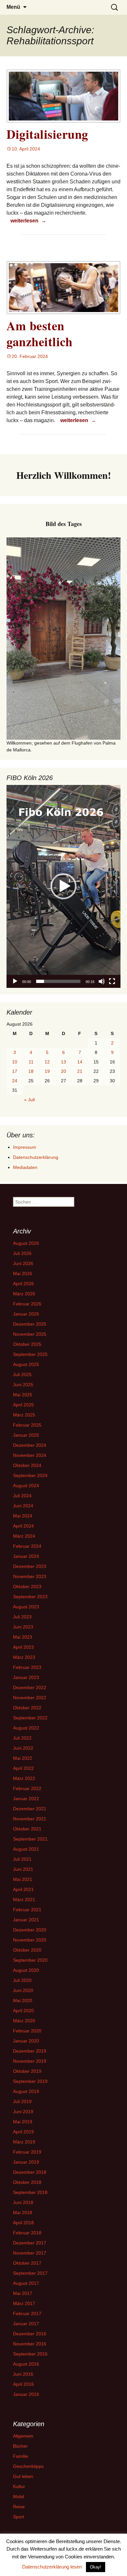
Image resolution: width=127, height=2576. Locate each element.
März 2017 (24, 2303)
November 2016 (30, 2344)
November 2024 (30, 1455)
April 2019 (23, 2132)
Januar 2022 (26, 1799)
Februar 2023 (27, 1667)
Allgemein (23, 2436)
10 (15, 1062)
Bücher (20, 2446)
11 (31, 1062)
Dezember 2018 (30, 2172)
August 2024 (26, 1486)
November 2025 (30, 1334)
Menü (13, 7)
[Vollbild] (112, 981)
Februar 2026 (27, 1304)
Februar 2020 (27, 2031)
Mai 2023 (23, 1637)
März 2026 (24, 1294)
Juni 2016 (23, 2374)
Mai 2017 (23, 2293)
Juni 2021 (23, 1869)
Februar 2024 (27, 1546)
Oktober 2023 (27, 1587)
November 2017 (30, 2253)
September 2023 (30, 1597)
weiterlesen (28, 221)
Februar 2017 (27, 2313)
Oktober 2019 (27, 2071)
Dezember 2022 (30, 1687)
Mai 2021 (23, 1879)
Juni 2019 (23, 2112)
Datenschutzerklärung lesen (52, 2567)
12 (47, 1062)
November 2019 (30, 2061)
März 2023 (24, 1657)
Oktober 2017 (27, 2263)
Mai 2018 (23, 2213)
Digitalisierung (47, 134)
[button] (63, 886)
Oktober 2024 (27, 1465)
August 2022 (26, 1728)
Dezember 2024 (30, 1445)
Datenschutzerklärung (36, 1157)
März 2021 (24, 1900)
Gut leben (23, 2476)
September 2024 (30, 1475)
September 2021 (30, 1839)
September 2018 (30, 2192)
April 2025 (23, 1405)
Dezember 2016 (30, 2334)
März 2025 (24, 1415)
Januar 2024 (26, 1556)
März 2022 (24, 1778)
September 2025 (30, 1354)
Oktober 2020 (27, 1950)
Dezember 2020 (30, 1930)
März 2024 (24, 1536)
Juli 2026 (22, 1253)
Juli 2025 (22, 1374)
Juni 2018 (23, 2202)
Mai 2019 (23, 2122)
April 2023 (23, 1647)
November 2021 (30, 1819)
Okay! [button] (96, 2567)
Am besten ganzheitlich (39, 334)
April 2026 (23, 1284)
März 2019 (24, 2142)
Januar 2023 (26, 1677)
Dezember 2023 (30, 1566)
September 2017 (30, 2273)
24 (15, 1081)
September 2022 (30, 1718)
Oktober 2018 (27, 2182)
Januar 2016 (26, 2394)
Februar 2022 (27, 1788)
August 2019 (26, 2091)
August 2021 (26, 1849)
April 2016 (23, 2384)
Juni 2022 (23, 1748)
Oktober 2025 (27, 1344)
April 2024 (23, 1526)
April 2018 (23, 2223)
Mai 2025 (23, 1395)
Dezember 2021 (30, 1809)
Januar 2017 (26, 2324)
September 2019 (30, 2081)
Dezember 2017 (30, 2243)
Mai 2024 (23, 1516)
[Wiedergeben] (15, 981)
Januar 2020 (26, 2041)
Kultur (19, 2486)
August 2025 (26, 1364)
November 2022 (30, 1698)
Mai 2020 (23, 2000)
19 (47, 1071)
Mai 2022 (23, 1758)
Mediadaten (25, 1167)
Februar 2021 (27, 1910)
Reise (19, 2507)
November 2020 (30, 1940)
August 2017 (26, 2283)
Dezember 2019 (30, 2051)
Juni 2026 (23, 1263)
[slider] (58, 981)
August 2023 (26, 1607)
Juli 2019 (22, 2101)
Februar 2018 (27, 2233)
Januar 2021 (26, 1920)
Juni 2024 (23, 1506)
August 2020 (26, 1970)
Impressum (25, 1147)
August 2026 (26, 1243)
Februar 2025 (27, 1425)
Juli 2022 (22, 1738)
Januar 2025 (26, 1435)
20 (63, 1071)
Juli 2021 (22, 1859)
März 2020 (24, 2021)
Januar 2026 (26, 1314)
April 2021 (23, 1889)
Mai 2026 (23, 1274)
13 (63, 1062)
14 (80, 1062)
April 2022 (23, 1768)
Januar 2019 (26, 2162)
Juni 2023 (23, 1627)
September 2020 (30, 1960)
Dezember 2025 (30, 1324)
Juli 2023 (22, 1617)
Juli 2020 (22, 1980)
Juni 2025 (23, 1385)
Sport (19, 2517)
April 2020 (23, 2011)
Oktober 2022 (27, 1708)
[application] (63, 886)
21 (80, 1071)
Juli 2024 (22, 1496)
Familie (21, 2456)
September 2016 (30, 2354)
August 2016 (26, 2364)
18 (31, 1071)
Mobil (19, 2497)
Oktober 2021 (27, 1829)
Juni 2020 (23, 1990)
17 (15, 1071)
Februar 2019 (27, 2152)
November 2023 (30, 1576)
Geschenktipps (28, 2466)
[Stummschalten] (102, 981)
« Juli (29, 1100)
